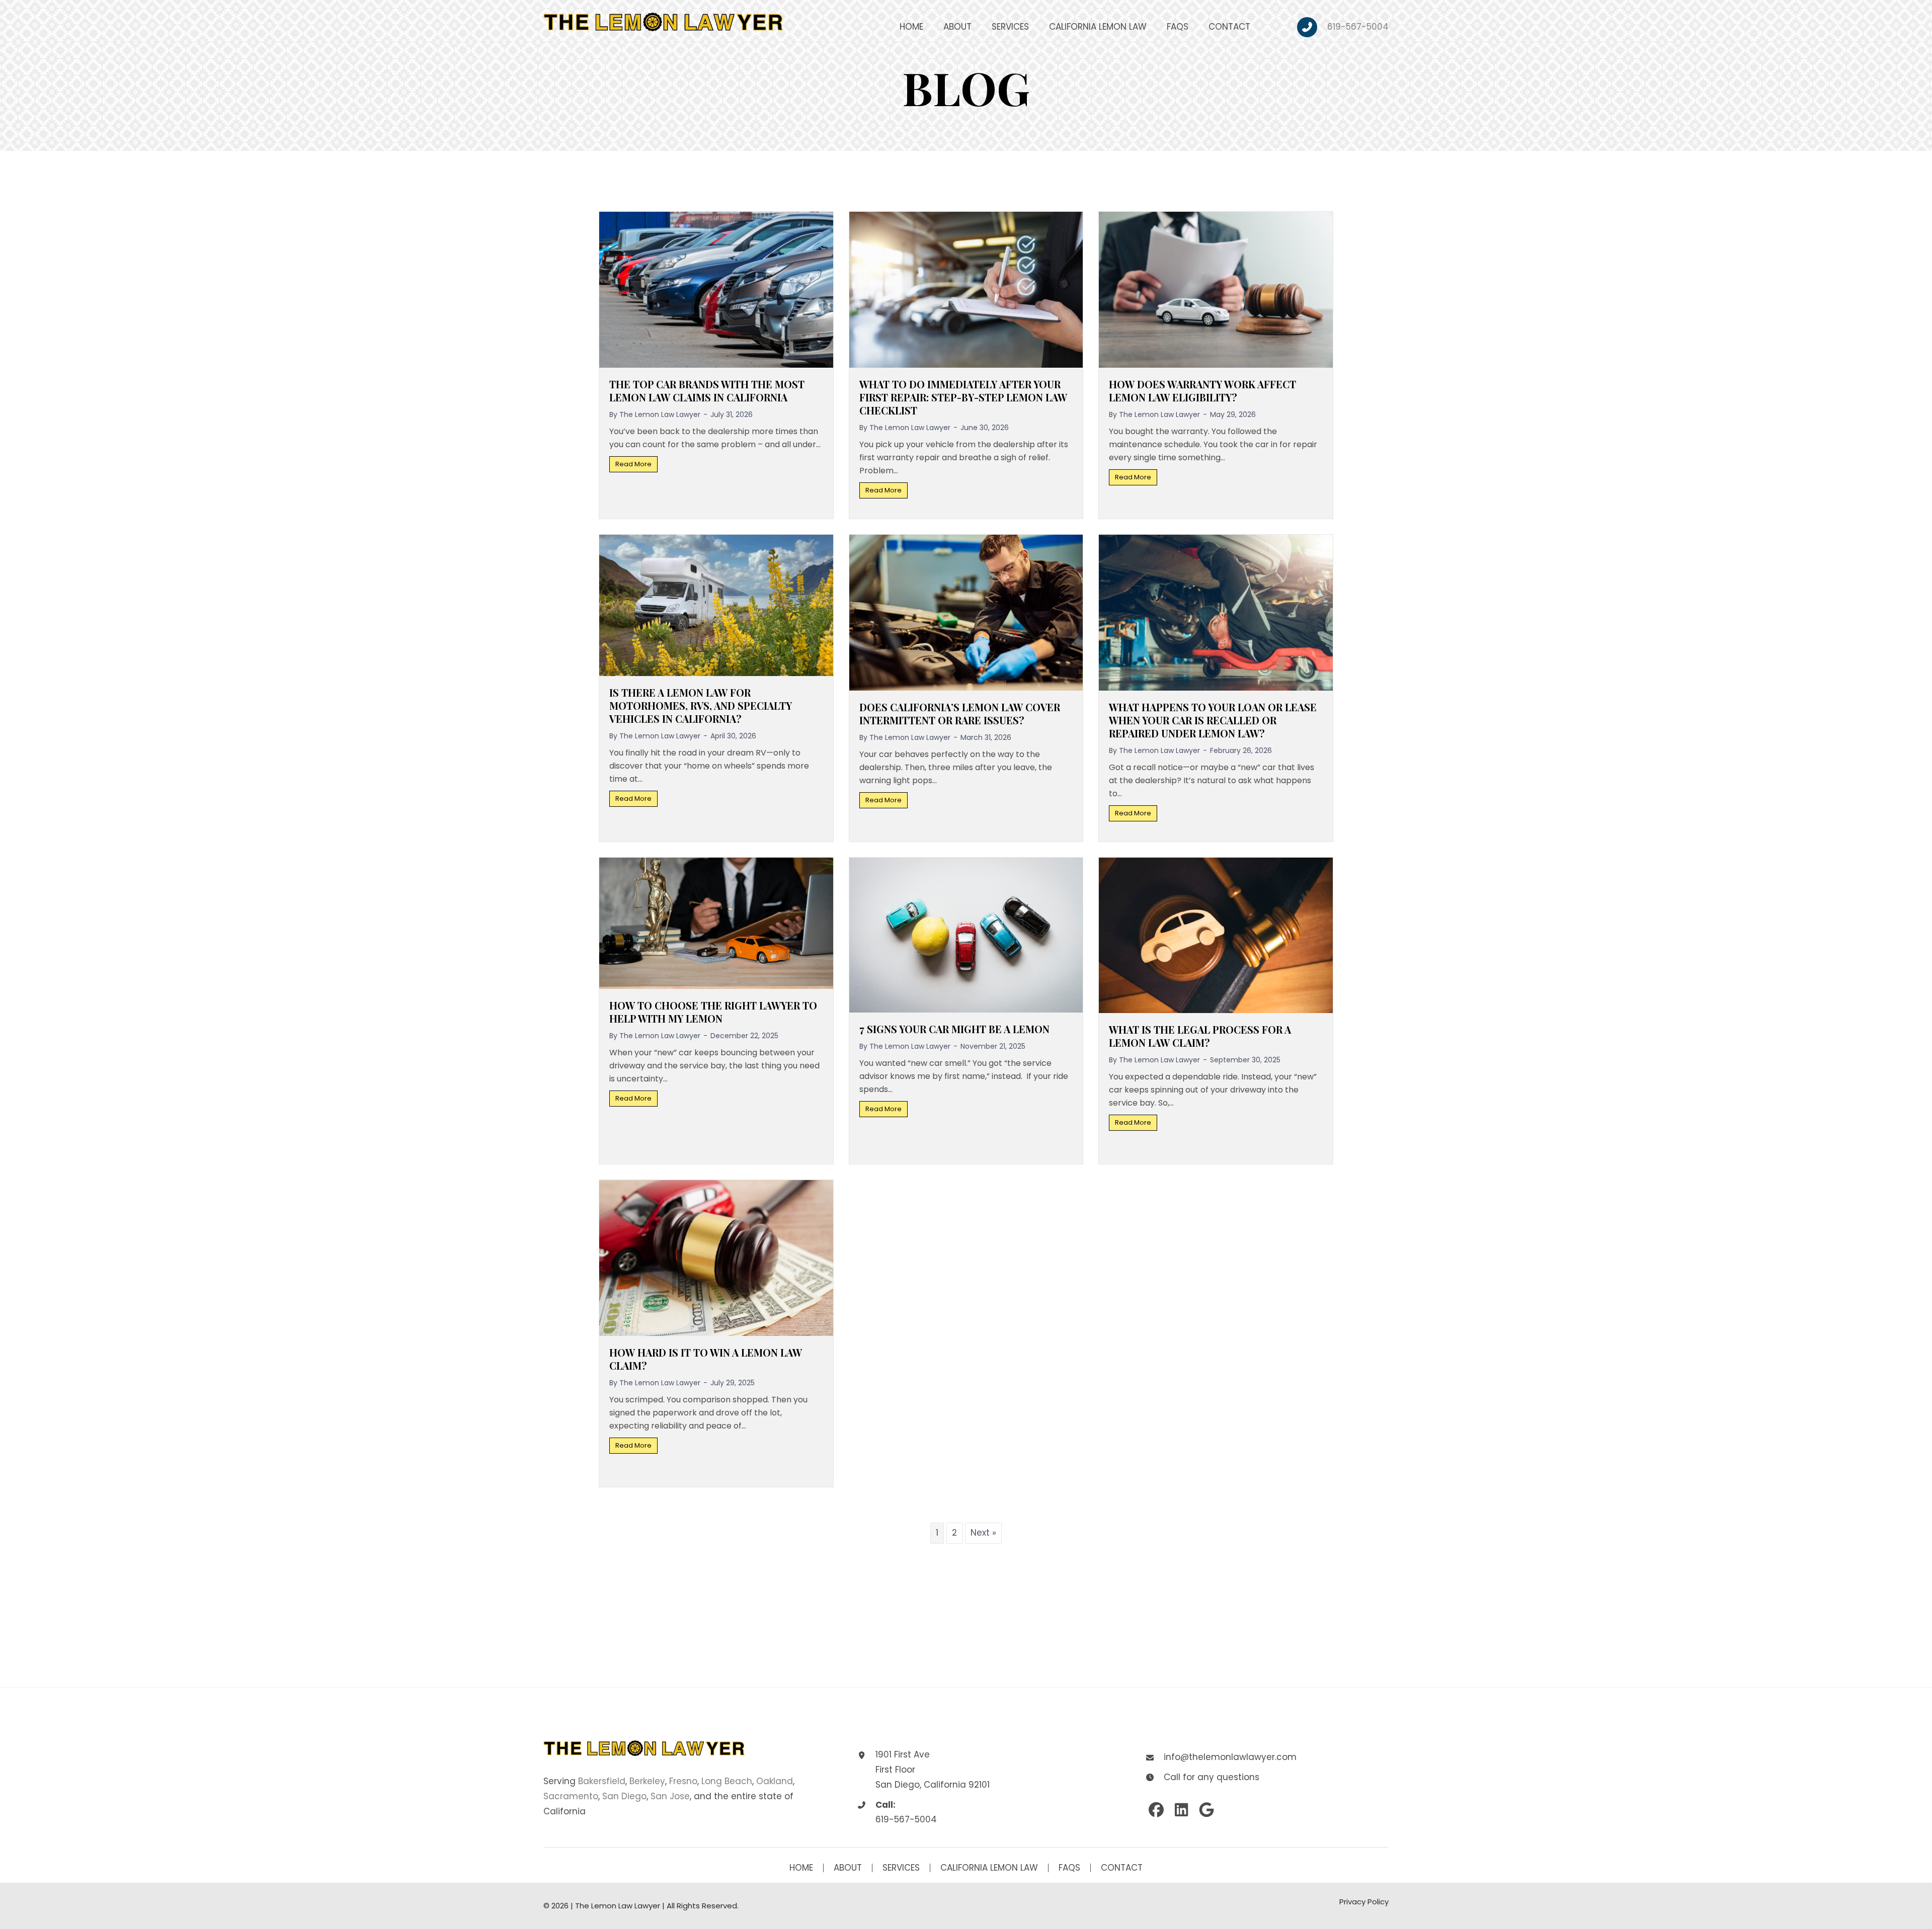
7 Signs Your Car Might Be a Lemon (954, 1029)
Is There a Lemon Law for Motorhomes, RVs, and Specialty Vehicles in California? (701, 705)
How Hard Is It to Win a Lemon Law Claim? (706, 1359)
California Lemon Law (989, 1868)
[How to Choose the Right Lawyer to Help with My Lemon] (716, 922)
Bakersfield (602, 1781)
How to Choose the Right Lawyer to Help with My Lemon (713, 1012)
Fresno (683, 1781)
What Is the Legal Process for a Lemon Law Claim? (1200, 1036)
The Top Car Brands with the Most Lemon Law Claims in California (707, 391)
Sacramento (571, 1796)
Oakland (775, 1781)
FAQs (1069, 1868)
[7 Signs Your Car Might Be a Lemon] (966, 935)
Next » (983, 1533)
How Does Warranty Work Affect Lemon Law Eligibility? (1202, 391)
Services (901, 1868)
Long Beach (727, 1781)
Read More (636, 464)
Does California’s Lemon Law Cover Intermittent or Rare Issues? (960, 714)
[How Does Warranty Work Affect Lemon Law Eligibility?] (1216, 289)
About (848, 1868)
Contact (1122, 1868)
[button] (1156, 1810)
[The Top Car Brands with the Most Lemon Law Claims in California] (716, 289)
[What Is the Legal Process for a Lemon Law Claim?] (1216, 935)
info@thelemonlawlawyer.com (1230, 1757)
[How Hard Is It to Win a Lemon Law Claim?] (716, 1257)
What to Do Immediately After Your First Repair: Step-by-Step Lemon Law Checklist (963, 397)
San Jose (670, 1796)
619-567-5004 (1358, 27)
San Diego (624, 1796)
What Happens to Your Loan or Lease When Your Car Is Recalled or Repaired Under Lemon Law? (1213, 720)
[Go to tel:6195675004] (1312, 27)
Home (801, 1868)
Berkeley (647, 1781)
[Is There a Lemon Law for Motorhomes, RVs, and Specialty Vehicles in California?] (716, 605)
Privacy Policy (1364, 1902)
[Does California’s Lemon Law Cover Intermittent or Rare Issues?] (966, 612)
